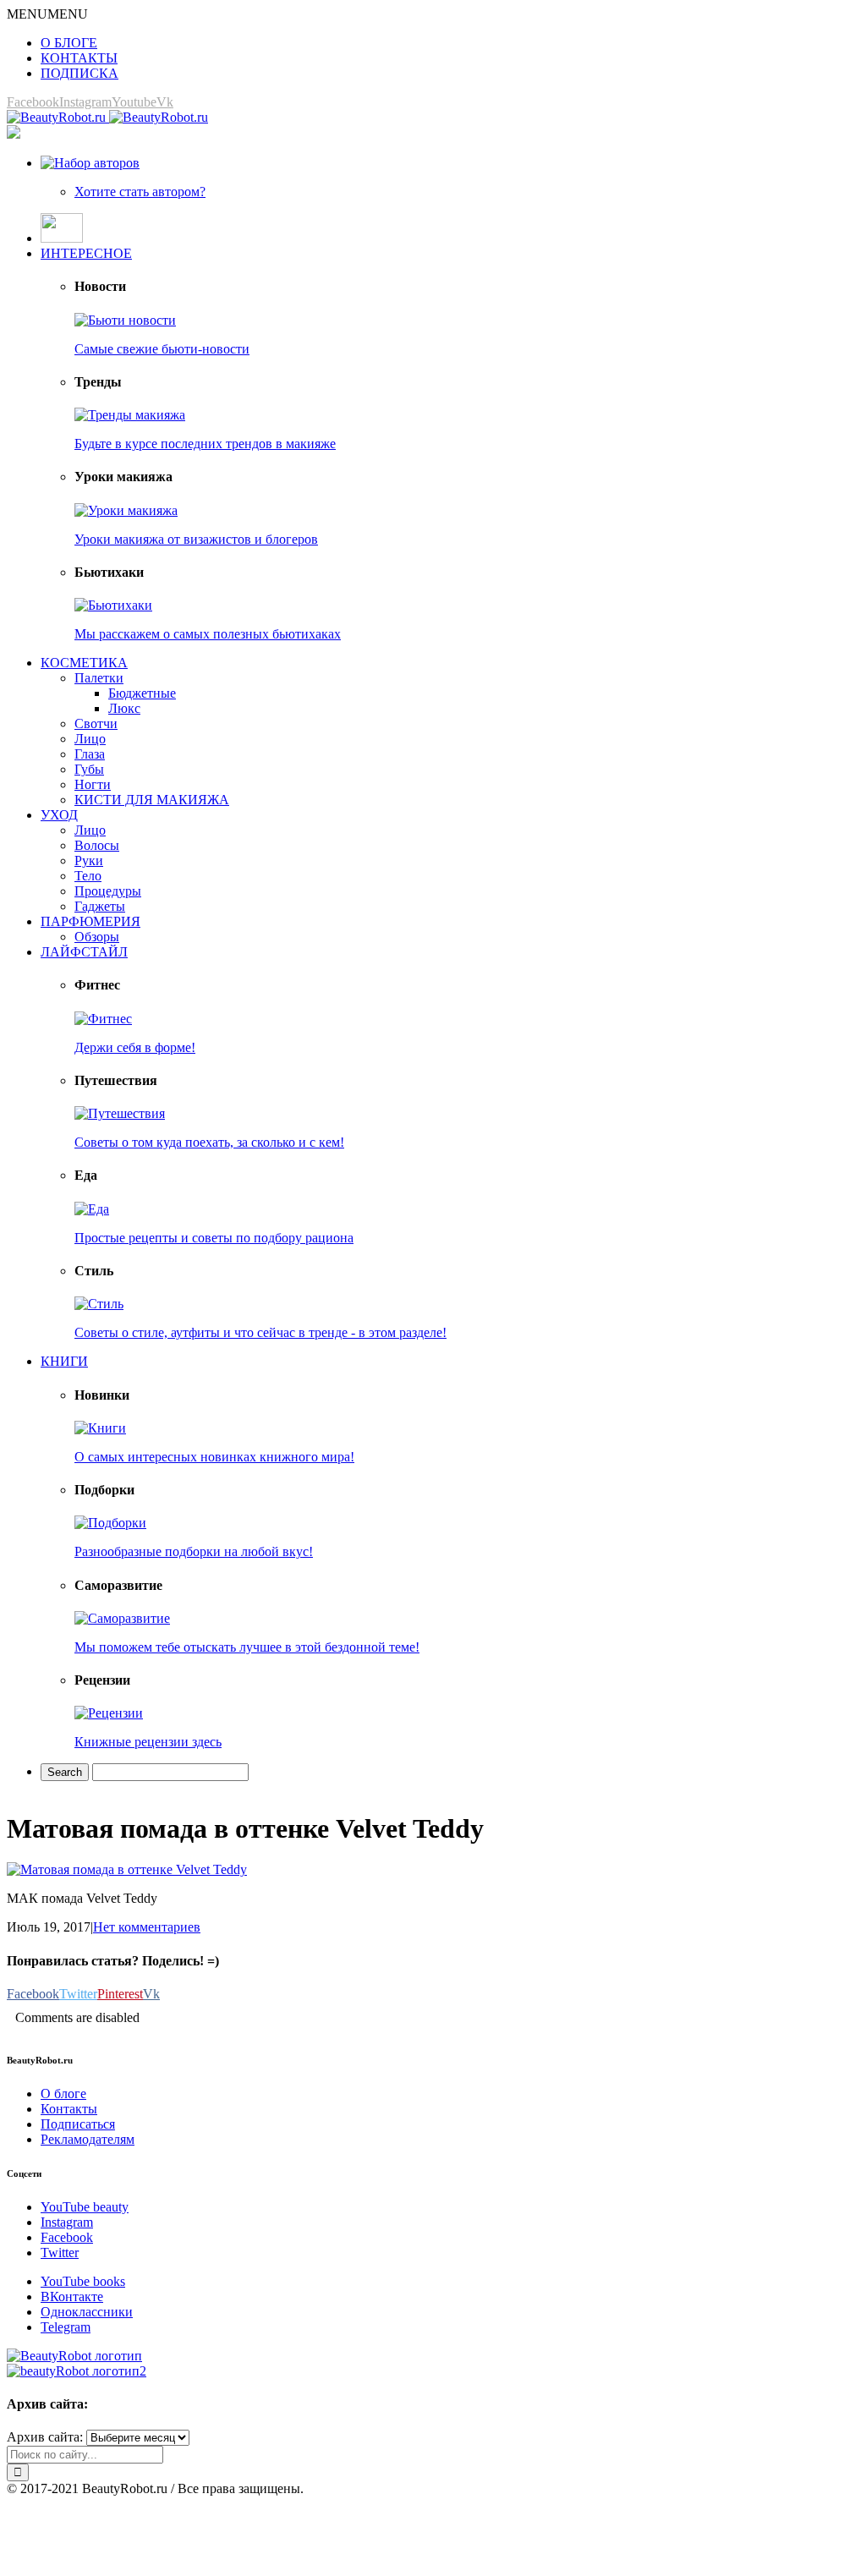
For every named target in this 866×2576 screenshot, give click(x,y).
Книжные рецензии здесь (148, 1742)
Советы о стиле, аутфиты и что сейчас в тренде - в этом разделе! (260, 1332)
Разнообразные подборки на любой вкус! (194, 1551)
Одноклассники (87, 2312)
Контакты (69, 2109)
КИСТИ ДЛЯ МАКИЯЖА (152, 800)
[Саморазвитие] (122, 1618)
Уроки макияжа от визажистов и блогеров (196, 539)
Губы (89, 769)
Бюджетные (142, 693)
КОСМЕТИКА (84, 663)
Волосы (97, 845)
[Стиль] (99, 1304)
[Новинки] (100, 1428)
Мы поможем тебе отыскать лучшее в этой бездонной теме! (247, 1647)
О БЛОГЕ (69, 43)
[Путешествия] (120, 1113)
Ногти (93, 784)
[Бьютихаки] (113, 605)
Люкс (124, 708)
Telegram (66, 2327)
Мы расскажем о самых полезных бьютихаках (208, 634)
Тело (88, 876)
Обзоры (97, 937)
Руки (89, 860)
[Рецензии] (109, 1713)
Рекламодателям (88, 2139)
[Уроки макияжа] (126, 510)
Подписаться (78, 2124)
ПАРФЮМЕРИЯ (90, 921)
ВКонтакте (72, 2296)
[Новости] (125, 320)
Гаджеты (100, 906)
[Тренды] (130, 415)
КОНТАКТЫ (79, 58)
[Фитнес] (103, 1019)
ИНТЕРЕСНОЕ (86, 253)
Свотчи (96, 723)
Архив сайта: (45, 2437)
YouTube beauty (85, 2207)
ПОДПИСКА (79, 73)
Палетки (99, 678)
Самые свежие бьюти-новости (162, 349)
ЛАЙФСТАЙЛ (84, 952)
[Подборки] (110, 1523)
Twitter (60, 2253)
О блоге (63, 2094)
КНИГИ (64, 1361)
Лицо (90, 739)
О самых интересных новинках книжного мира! (214, 1457)
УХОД (59, 815)
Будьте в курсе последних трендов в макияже (205, 444)
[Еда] (92, 1209)
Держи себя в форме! (135, 1047)
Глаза (90, 754)
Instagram (67, 2222)
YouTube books (83, 2281)
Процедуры (108, 891)
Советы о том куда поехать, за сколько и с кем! (209, 1142)
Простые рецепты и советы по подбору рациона (214, 1238)
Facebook (67, 2237)
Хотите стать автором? (140, 192)
